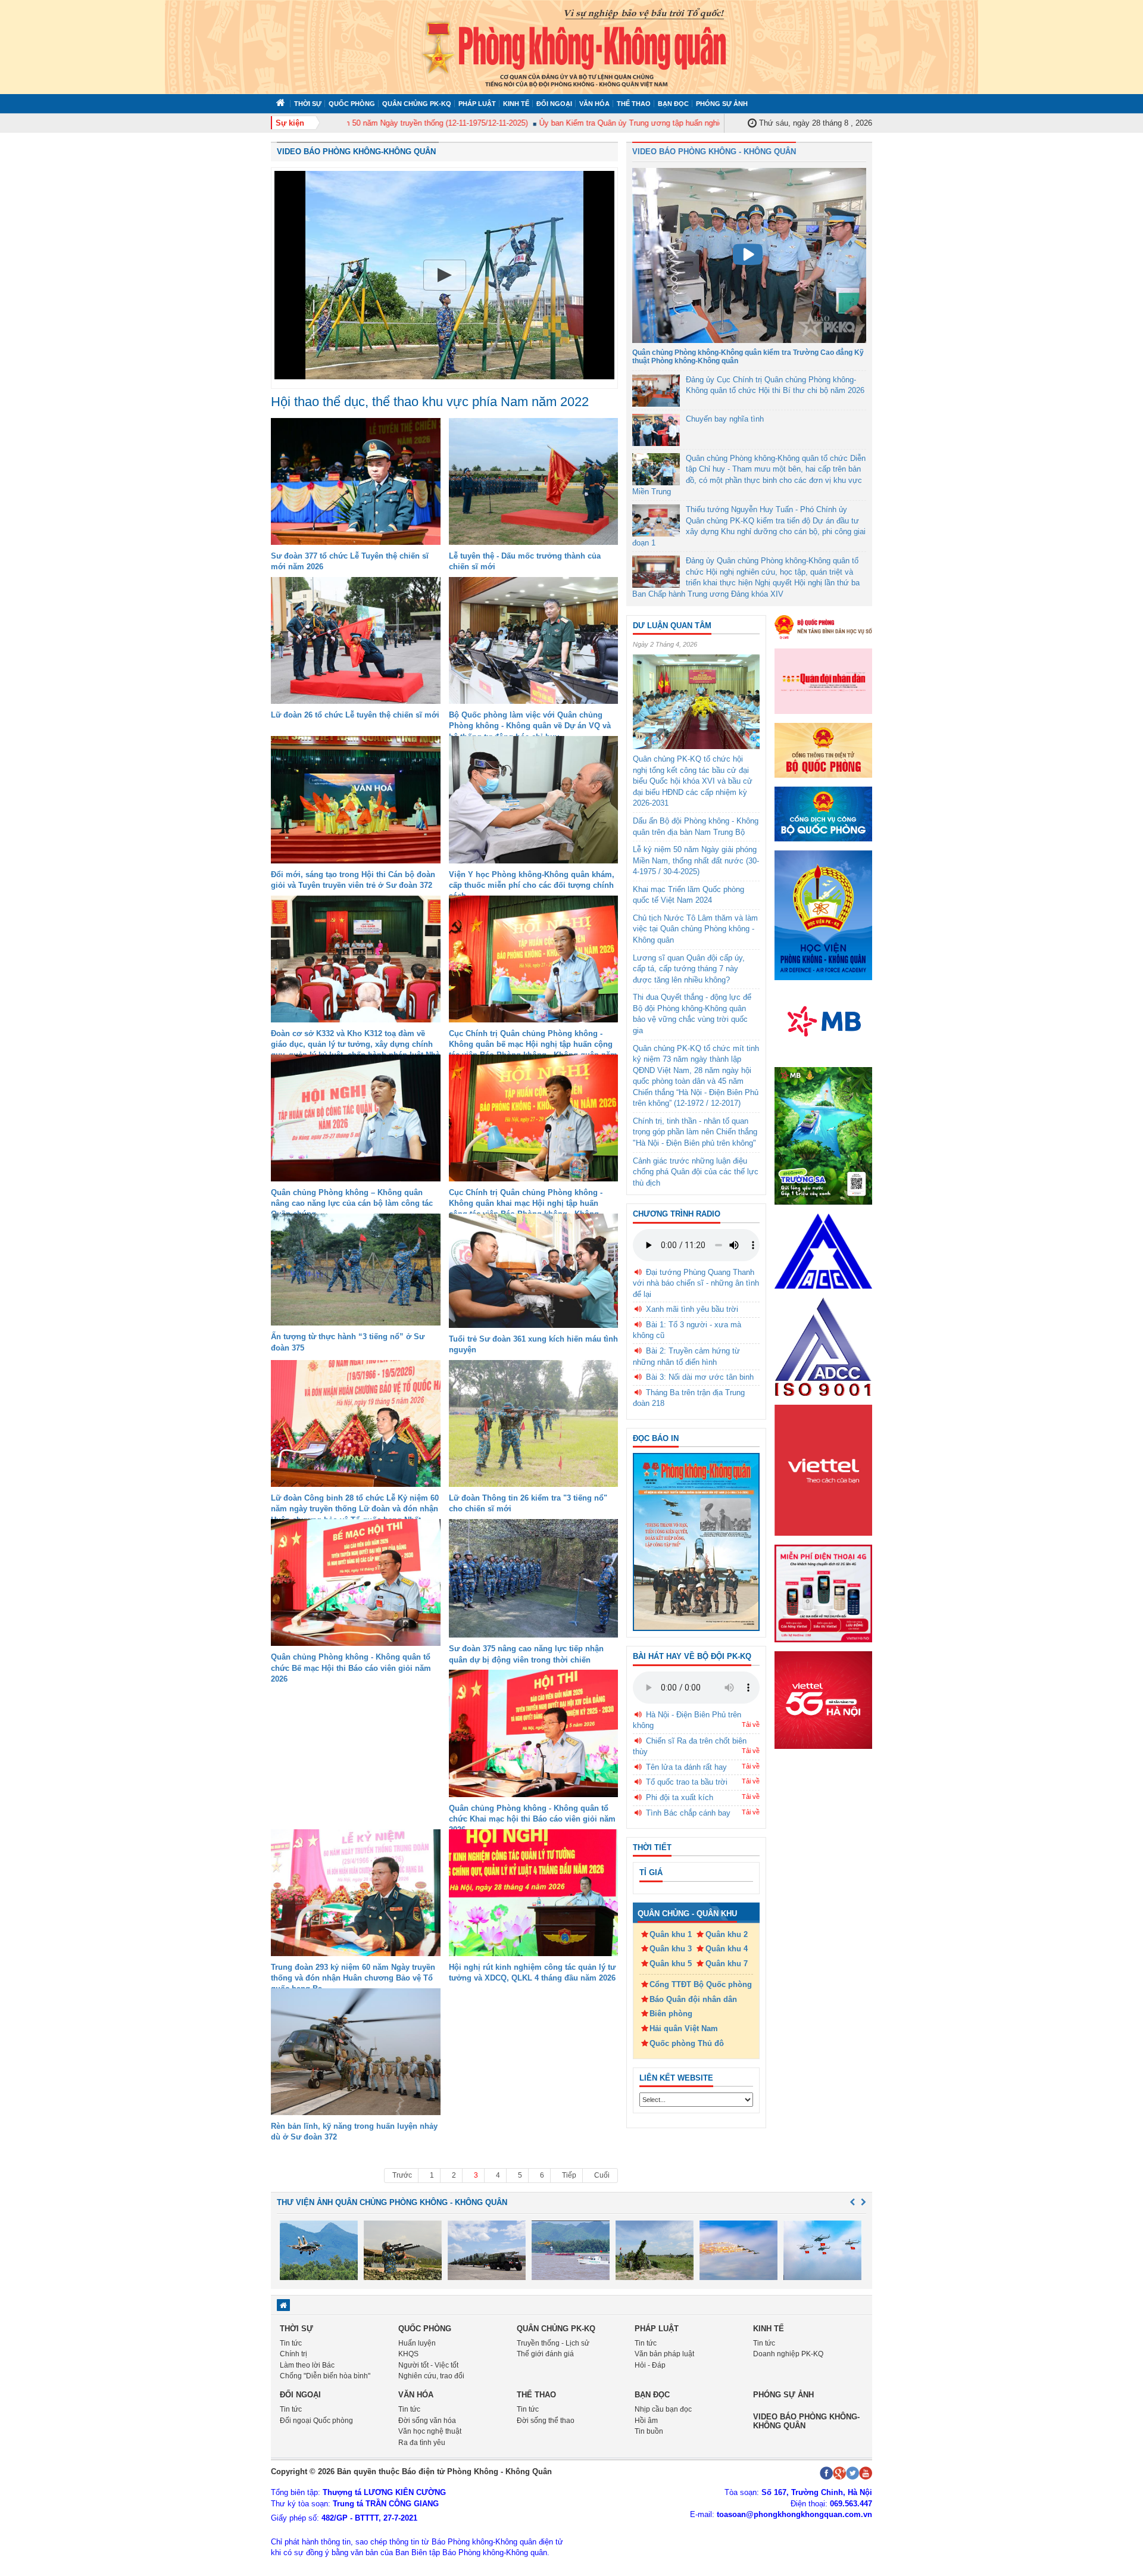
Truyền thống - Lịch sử (553, 2343)
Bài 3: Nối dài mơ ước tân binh (700, 1377)
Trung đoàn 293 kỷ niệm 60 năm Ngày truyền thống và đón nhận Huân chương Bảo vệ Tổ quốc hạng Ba (353, 1978)
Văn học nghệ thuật (430, 2431)
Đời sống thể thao (546, 2421)
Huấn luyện (417, 2343)
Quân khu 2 (727, 1934)
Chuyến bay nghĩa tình (725, 419)
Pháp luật (477, 104)
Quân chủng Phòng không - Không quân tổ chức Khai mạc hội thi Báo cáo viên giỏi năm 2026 (532, 1819)
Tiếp (569, 2175)
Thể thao (634, 104)
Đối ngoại (554, 104)
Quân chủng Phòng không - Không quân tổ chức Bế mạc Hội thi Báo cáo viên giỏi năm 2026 (351, 1668)
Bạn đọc (673, 104)
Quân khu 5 (671, 1964)
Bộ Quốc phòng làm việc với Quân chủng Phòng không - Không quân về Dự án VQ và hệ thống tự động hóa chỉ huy (530, 726)
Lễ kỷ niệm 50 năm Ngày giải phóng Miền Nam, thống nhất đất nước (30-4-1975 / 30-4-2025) (696, 860)
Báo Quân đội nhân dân (693, 1999)
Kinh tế (516, 104)
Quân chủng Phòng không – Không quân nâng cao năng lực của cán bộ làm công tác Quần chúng (352, 1203)
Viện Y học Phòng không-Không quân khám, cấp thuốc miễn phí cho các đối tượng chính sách (532, 885)
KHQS (408, 2354)
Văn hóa (594, 104)
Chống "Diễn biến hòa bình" (325, 2376)
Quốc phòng (352, 104)
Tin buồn (649, 2431)
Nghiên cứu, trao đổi (431, 2376)
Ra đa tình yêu (422, 2443)
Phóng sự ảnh (722, 104)
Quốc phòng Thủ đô (687, 2043)
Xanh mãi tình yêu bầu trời (692, 1309)
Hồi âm (646, 2421)
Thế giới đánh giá (545, 2354)
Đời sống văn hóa (427, 2421)
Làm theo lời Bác (307, 2365)
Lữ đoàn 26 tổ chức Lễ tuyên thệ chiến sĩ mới (355, 715)
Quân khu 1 (671, 1934)
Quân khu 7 (727, 1964)
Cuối (602, 2175)
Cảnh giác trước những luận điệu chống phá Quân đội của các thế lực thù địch (696, 1172)
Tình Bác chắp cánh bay (688, 1813)
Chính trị (293, 2354)
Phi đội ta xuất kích (680, 1797)
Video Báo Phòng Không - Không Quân (714, 152)
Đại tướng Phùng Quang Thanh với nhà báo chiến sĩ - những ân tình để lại (696, 1283)
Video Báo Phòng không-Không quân (356, 152)
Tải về (751, 1724)
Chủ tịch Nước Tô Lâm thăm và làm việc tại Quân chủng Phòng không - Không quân (695, 929)
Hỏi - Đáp (650, 2365)
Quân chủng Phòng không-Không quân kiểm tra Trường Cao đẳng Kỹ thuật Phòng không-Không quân (748, 356)
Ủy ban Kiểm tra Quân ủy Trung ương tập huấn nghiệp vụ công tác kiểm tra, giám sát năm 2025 (657, 123)
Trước (402, 2175)
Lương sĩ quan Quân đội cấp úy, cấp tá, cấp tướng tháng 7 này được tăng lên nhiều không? (689, 969)
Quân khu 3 (671, 1949)
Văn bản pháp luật (664, 2354)
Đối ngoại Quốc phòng (316, 2421)
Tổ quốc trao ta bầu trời (687, 1782)
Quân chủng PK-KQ (417, 104)
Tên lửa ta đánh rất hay (686, 1767)
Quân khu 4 (727, 1949)
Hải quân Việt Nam (684, 2028)
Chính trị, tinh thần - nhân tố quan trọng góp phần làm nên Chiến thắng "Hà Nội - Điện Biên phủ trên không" (695, 1132)
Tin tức (291, 2343)
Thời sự (308, 104)
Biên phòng (671, 2014)
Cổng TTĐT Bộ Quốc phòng (701, 1984)
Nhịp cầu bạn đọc (663, 2409)
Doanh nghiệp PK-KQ (788, 2354)
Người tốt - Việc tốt (428, 2365)
